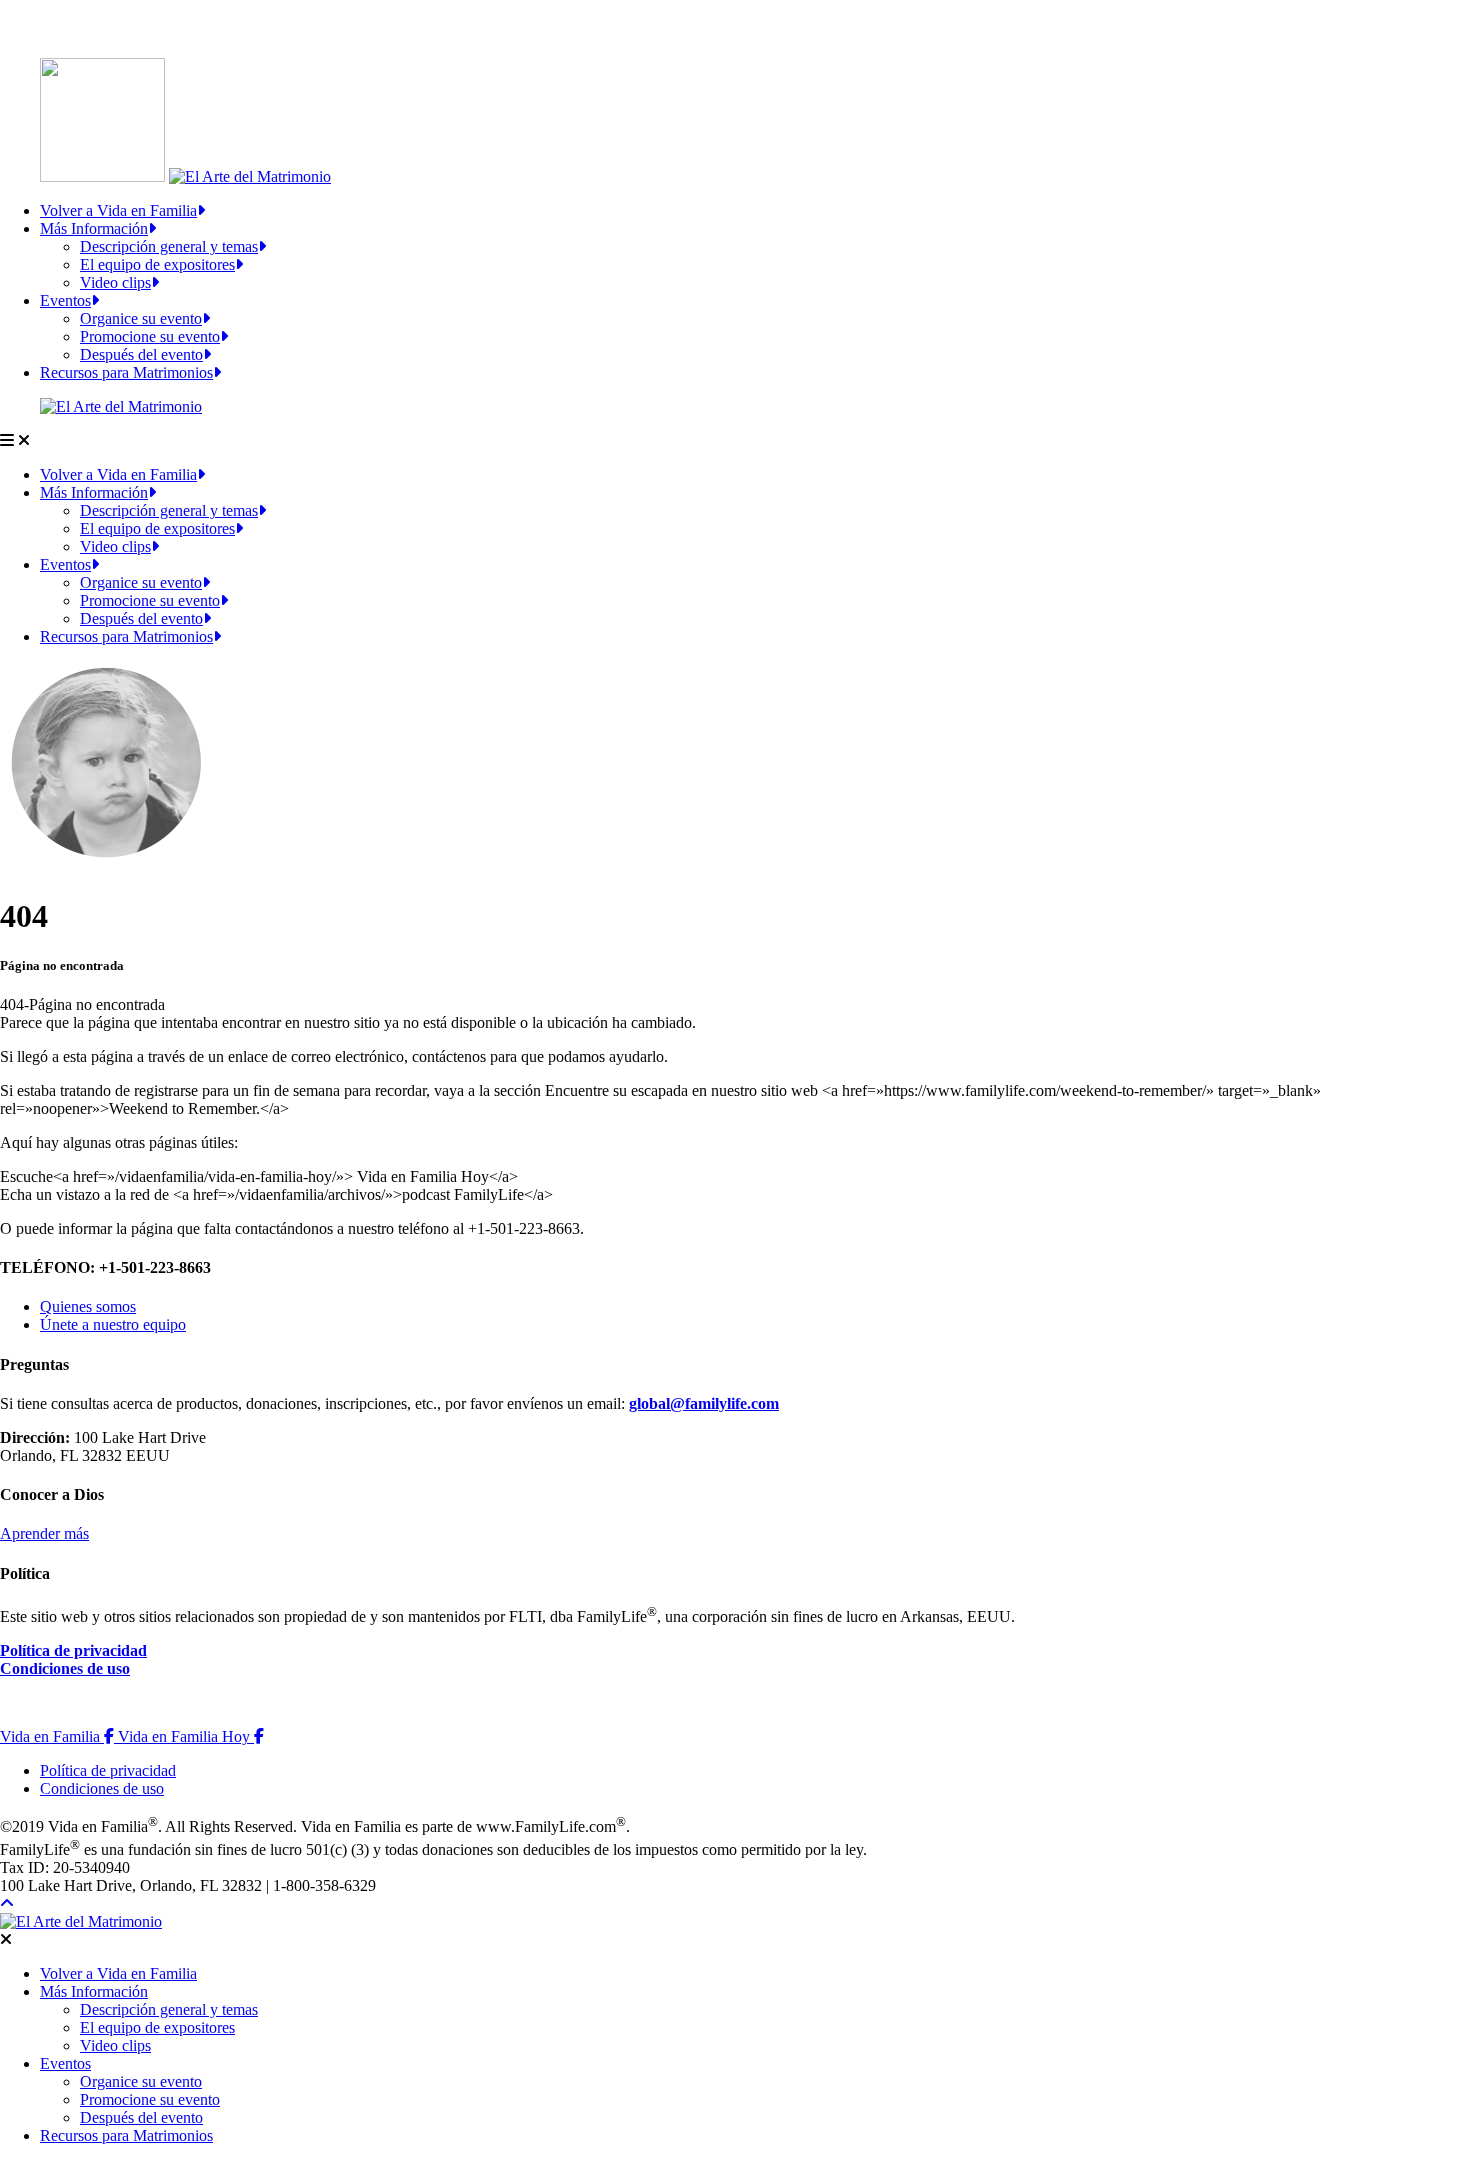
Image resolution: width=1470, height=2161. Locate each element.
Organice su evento (141, 318)
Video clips (115, 282)
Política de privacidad (73, 1650)
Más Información (94, 228)
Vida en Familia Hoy (191, 1736)
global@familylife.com (704, 1403)
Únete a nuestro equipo (113, 1324)
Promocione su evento (150, 336)
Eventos (65, 300)
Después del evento (141, 354)
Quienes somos (88, 1306)
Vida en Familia (59, 1736)
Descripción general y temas (169, 246)
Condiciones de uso (65, 1668)
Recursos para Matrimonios (126, 372)
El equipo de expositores (157, 264)
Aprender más (44, 1533)
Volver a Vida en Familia (118, 210)
